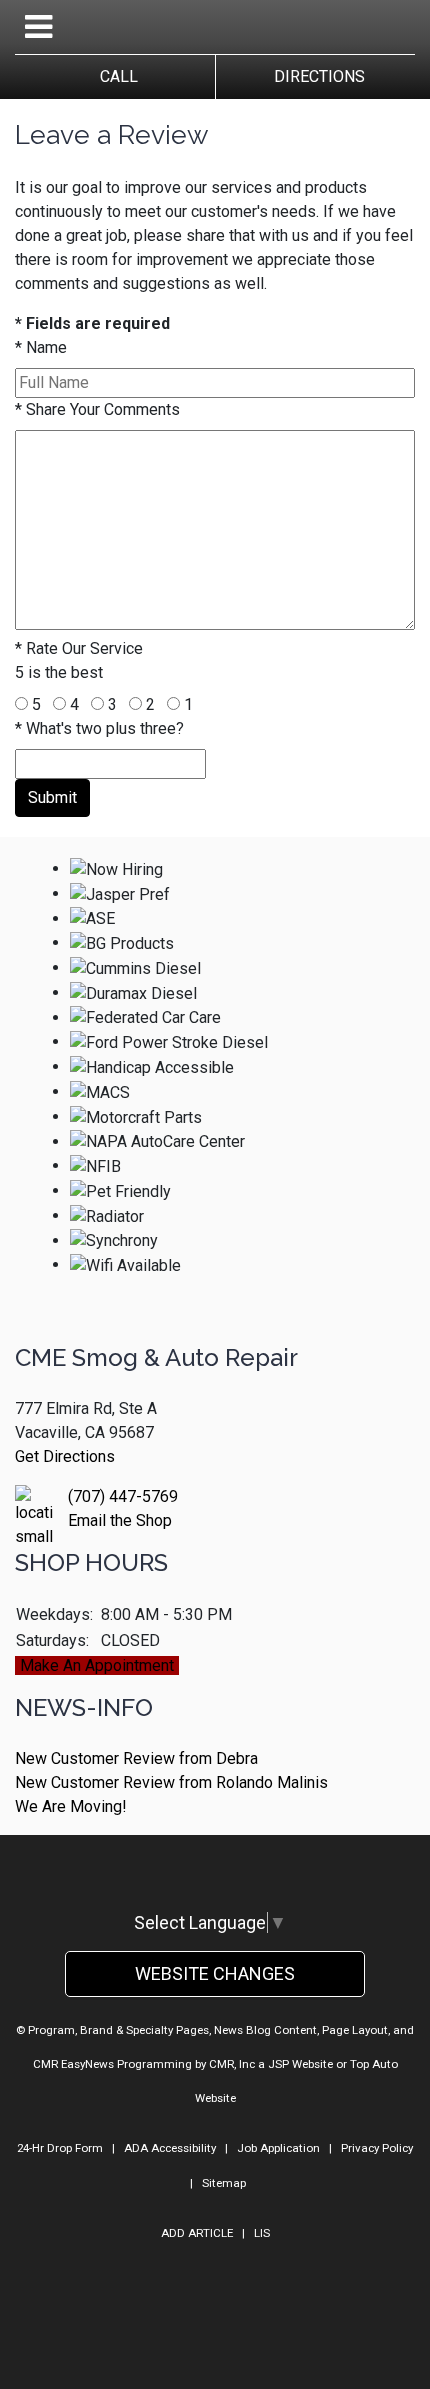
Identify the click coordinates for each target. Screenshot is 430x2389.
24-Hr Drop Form (60, 2148)
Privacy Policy (377, 2148)
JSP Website (300, 2064)
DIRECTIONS (315, 76)
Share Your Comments (97, 409)
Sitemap (224, 2183)
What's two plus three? (99, 728)
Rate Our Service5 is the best (79, 660)
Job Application (278, 2148)
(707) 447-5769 (123, 1496)
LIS (262, 2233)
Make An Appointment (97, 1665)
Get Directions (65, 1456)
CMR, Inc (232, 2064)
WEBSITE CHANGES (215, 1973)
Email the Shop (120, 1520)
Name (41, 347)
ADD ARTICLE (197, 2233)
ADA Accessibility (170, 2148)
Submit (52, 797)
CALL (115, 76)
